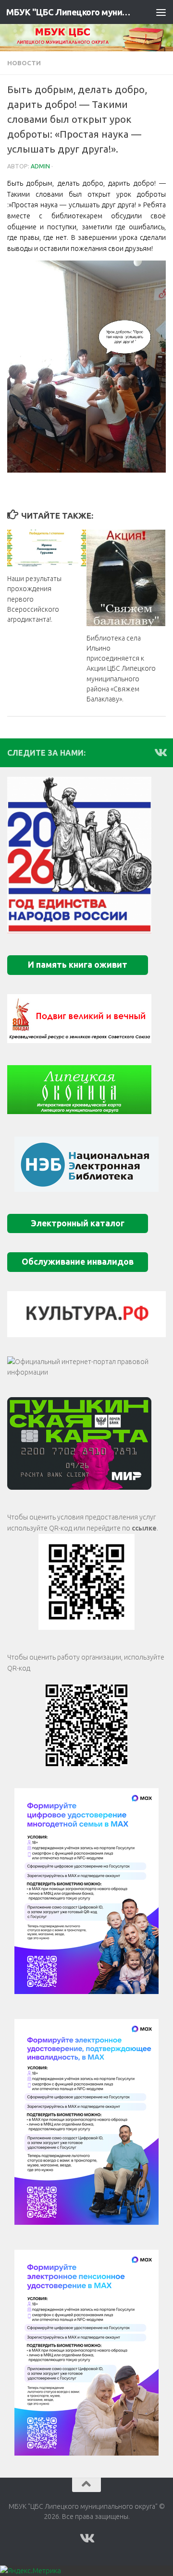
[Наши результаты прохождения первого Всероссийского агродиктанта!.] (47, 548)
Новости (24, 63)
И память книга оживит (78, 965)
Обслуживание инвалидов (78, 1262)
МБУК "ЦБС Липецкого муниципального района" (68, 12)
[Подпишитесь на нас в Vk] (160, 752)
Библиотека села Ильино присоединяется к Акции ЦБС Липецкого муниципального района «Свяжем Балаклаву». (121, 669)
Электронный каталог (78, 1223)
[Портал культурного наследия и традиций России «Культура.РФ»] (86, 1314)
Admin (40, 166)
